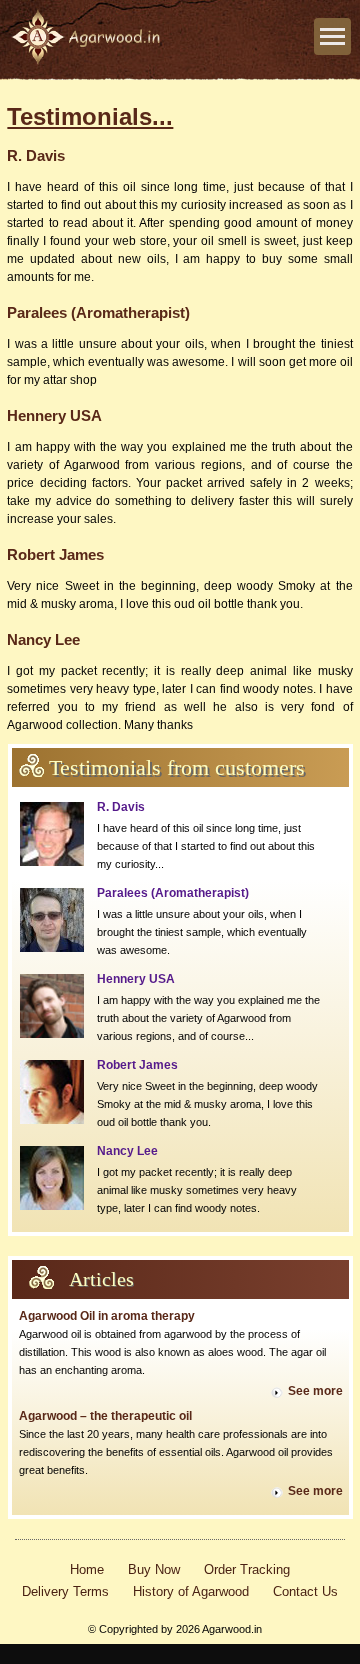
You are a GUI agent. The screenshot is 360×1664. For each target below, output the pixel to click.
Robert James (137, 1065)
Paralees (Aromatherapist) (173, 893)
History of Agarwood (191, 1591)
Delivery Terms (65, 1591)
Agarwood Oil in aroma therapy (107, 1316)
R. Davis (121, 807)
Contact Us (305, 1591)
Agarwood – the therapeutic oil (105, 1416)
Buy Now (154, 1569)
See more (315, 1391)
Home (87, 1569)
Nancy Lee (127, 1151)
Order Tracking (247, 1569)
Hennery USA (136, 979)
